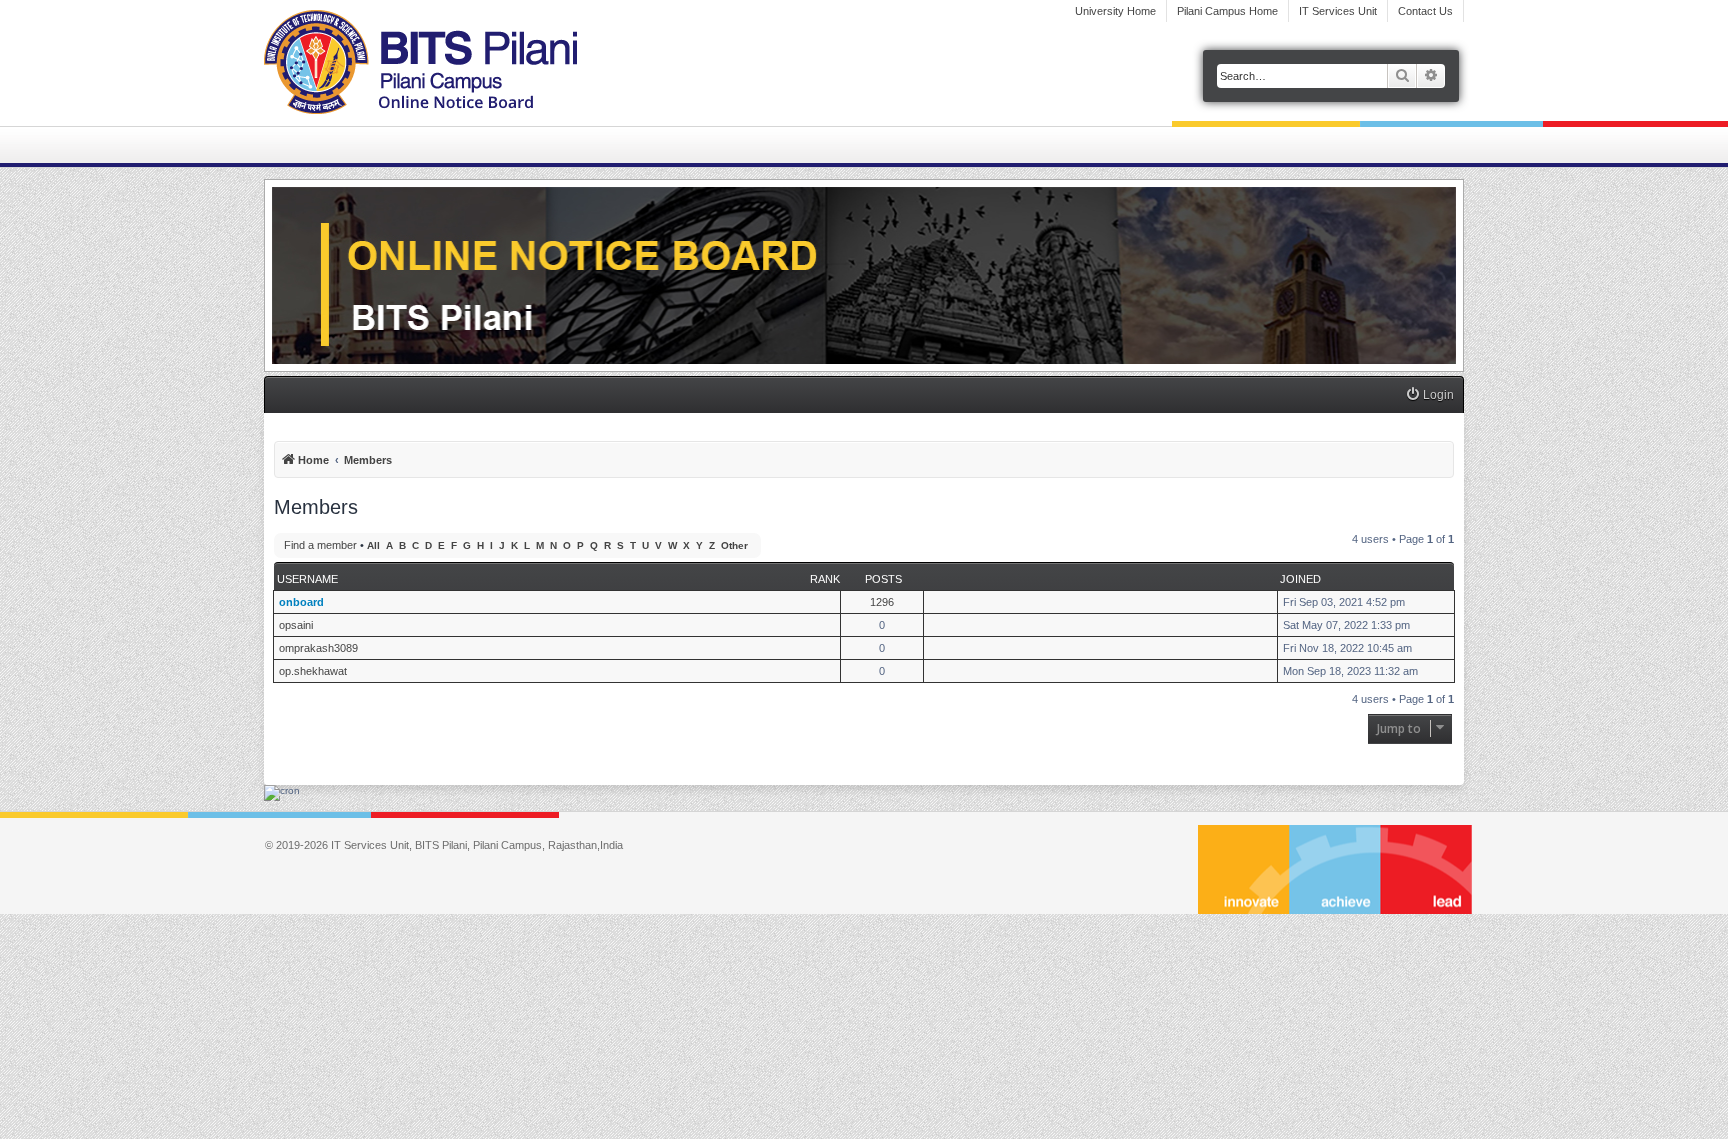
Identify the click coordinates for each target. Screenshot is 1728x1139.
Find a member (320, 545)
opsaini (296, 625)
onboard (301, 602)
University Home (1115, 11)
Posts (883, 579)
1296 (882, 602)
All (373, 545)
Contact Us (1425, 11)
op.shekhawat (313, 671)
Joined (1300, 579)
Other (734, 545)
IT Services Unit (1338, 11)
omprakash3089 (318, 648)
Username (307, 579)
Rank (825, 579)
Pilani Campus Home (1227, 11)
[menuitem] (1429, 395)
